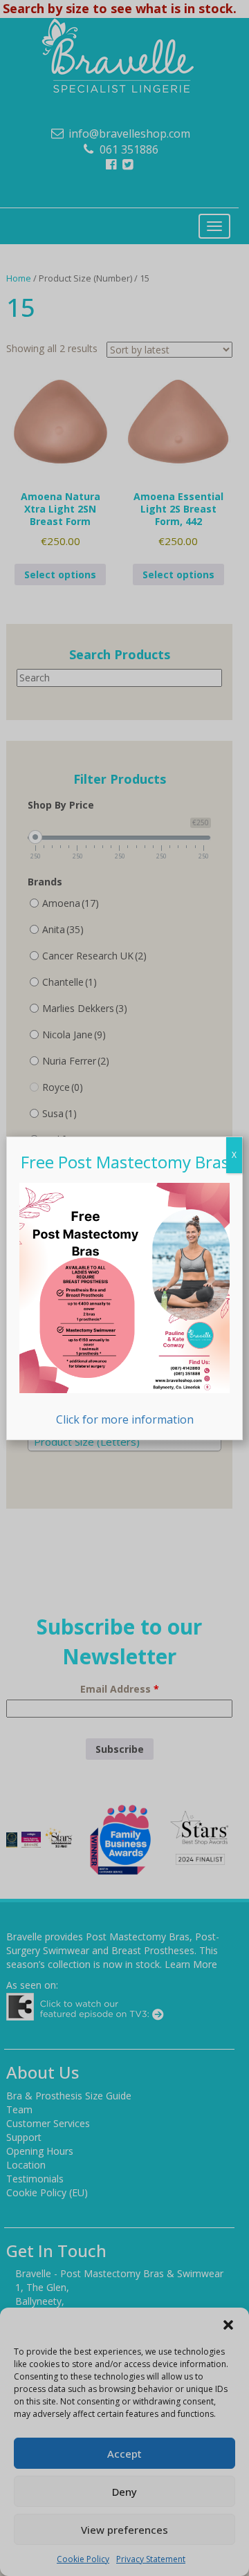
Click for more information (125, 1419)
